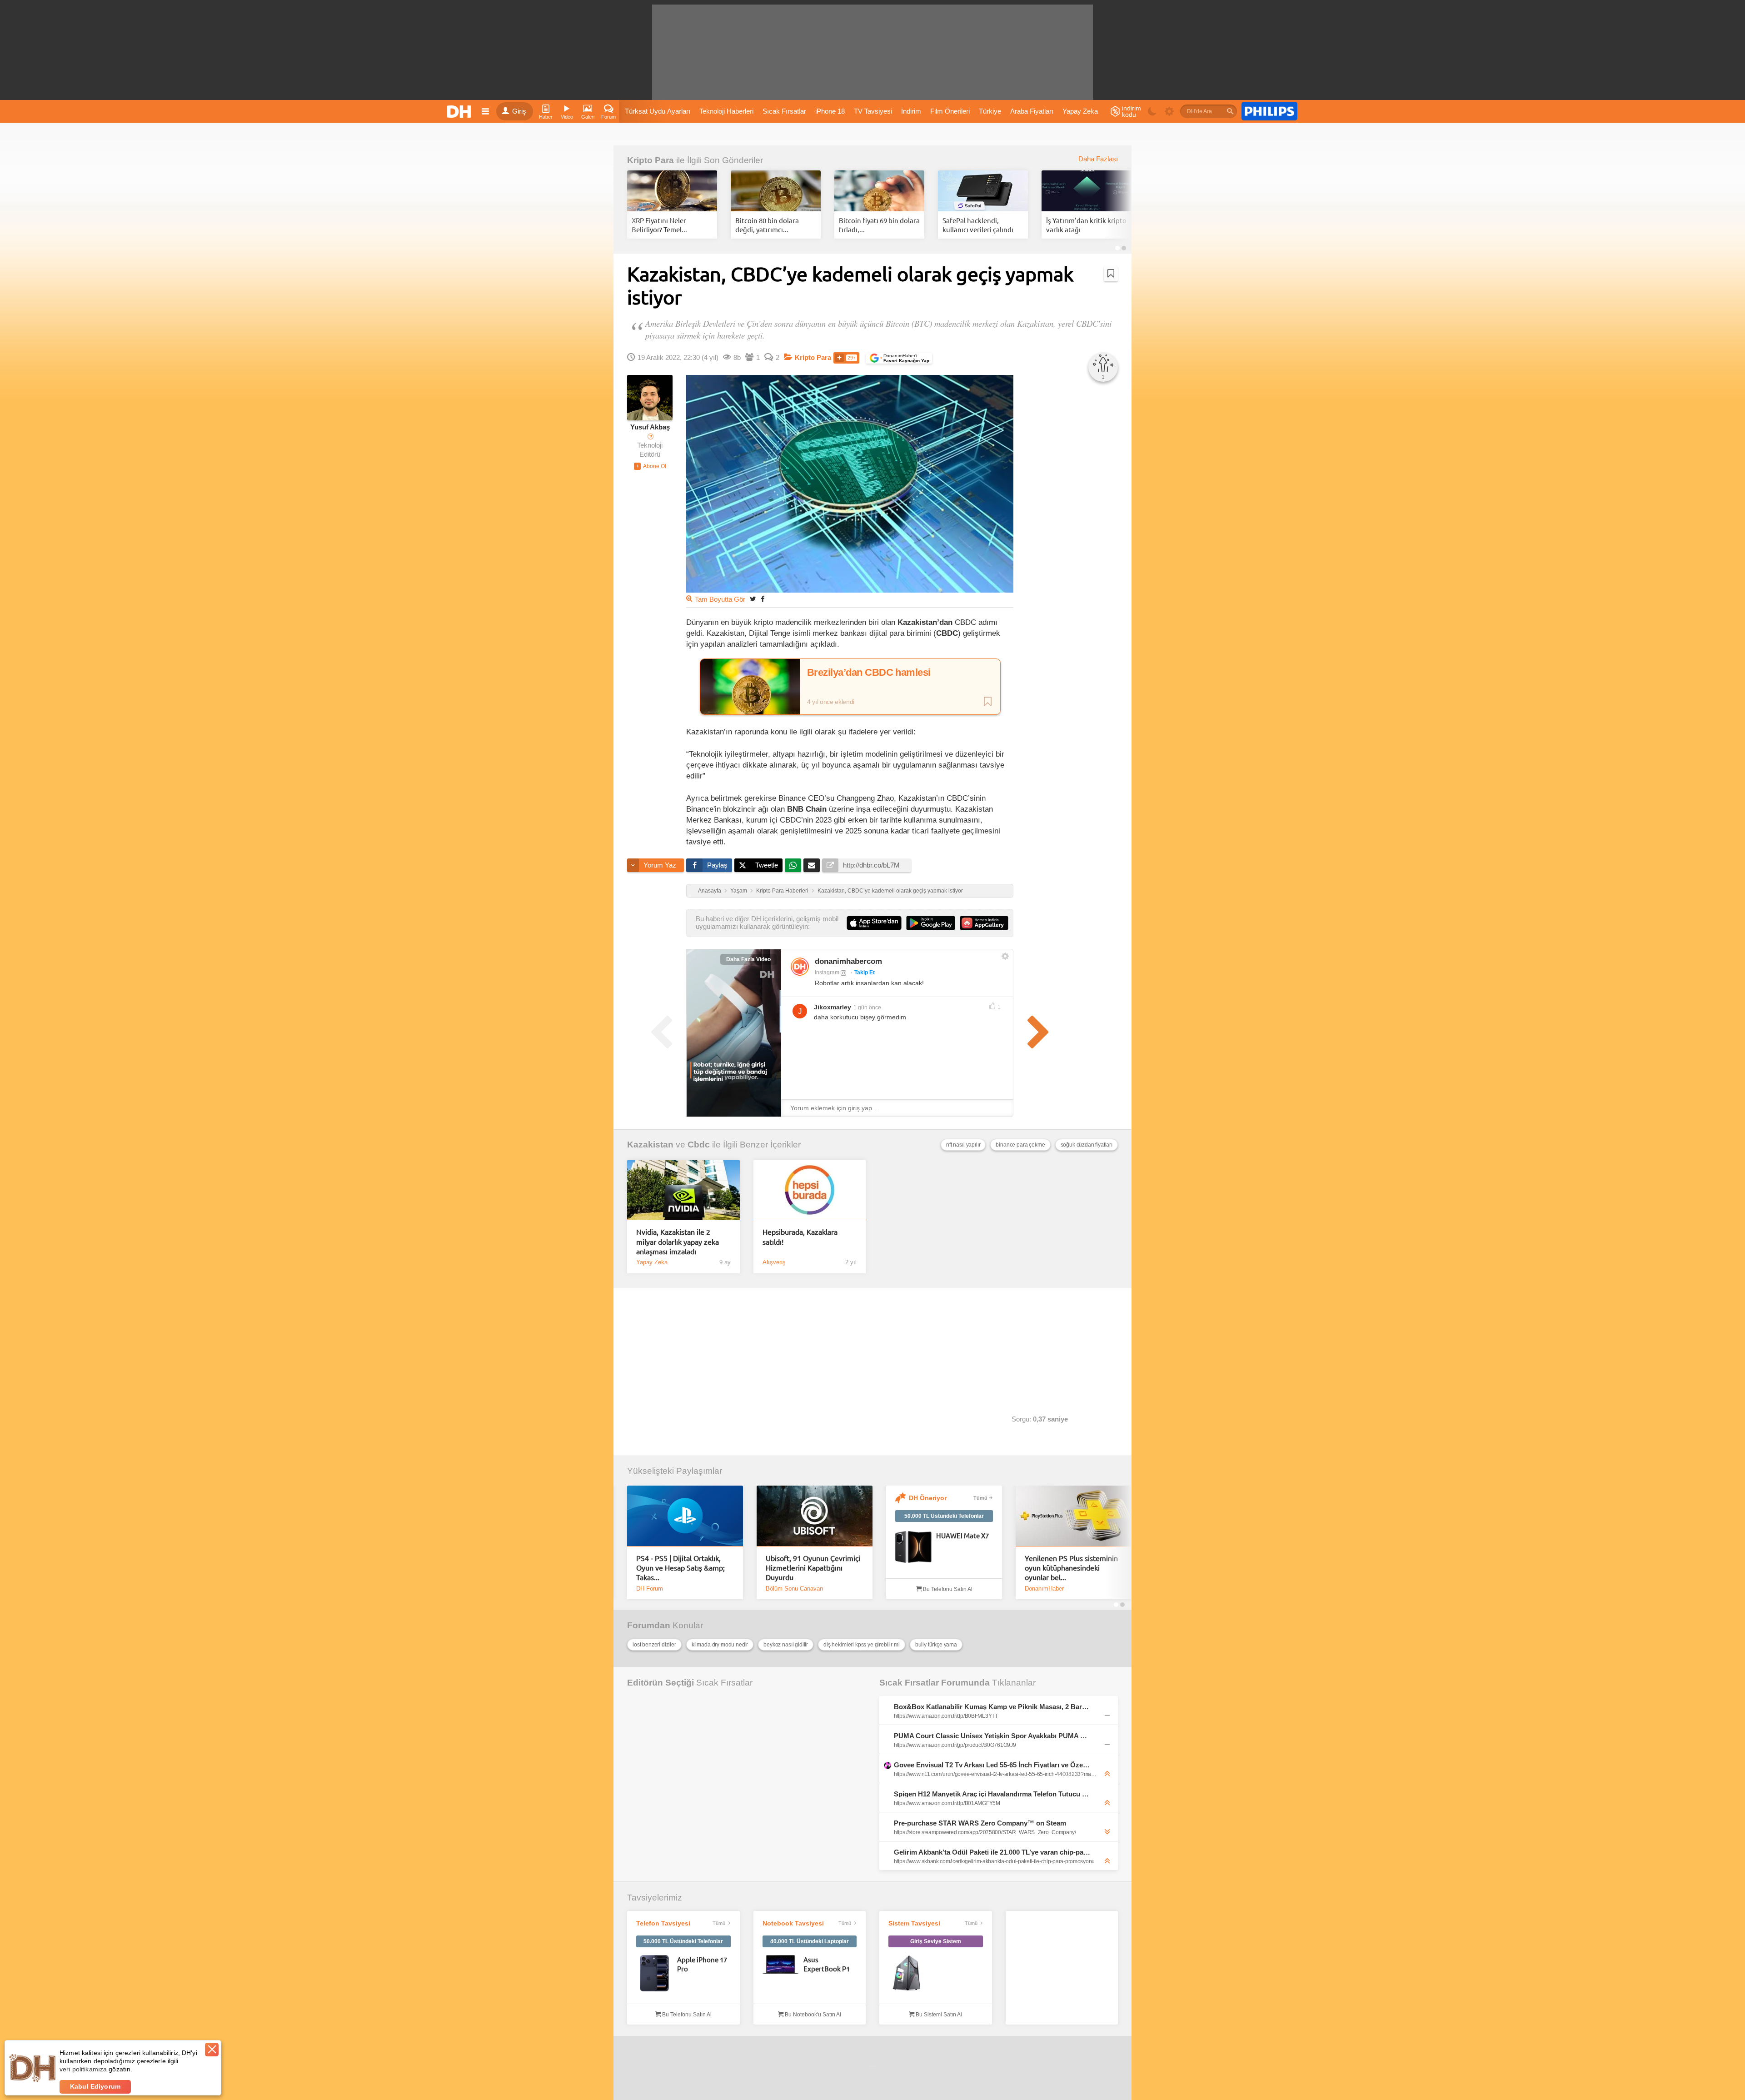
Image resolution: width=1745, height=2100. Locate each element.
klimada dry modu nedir (720, 1645)
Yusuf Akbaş (650, 427)
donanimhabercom (848, 961)
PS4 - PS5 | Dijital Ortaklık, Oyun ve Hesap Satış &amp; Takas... (681, 1568)
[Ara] (1230, 111)
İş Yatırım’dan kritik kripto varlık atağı (1086, 225)
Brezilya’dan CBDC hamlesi (869, 673)
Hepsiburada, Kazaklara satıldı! (800, 1236)
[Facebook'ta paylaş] (763, 599)
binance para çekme (1020, 1145)
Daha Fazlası (1098, 159)
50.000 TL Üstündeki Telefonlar (944, 1516)
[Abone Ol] (650, 466)
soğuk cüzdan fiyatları (1087, 1145)
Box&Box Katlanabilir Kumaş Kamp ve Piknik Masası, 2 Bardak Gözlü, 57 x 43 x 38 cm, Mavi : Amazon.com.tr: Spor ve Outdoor (992, 1707)
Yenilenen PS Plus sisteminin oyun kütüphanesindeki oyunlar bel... (1071, 1568)
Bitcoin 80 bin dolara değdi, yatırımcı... (767, 225)
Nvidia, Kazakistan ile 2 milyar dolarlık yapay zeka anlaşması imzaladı (678, 1241)
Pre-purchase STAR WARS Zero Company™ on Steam (980, 1823)
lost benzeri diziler (654, 1645)
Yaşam (739, 891)
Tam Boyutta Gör (720, 599)
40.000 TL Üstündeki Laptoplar (810, 1941)
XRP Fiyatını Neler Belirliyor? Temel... (659, 225)
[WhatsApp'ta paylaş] (793, 865)
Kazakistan (650, 1145)
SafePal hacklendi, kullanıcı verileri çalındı (978, 225)
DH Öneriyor (928, 1498)
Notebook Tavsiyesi (793, 1923)
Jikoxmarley (833, 1007)
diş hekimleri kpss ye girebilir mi (862, 1645)
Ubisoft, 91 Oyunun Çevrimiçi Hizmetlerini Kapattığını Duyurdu (813, 1568)
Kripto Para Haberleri (782, 891)
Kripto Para (651, 160)
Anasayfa (710, 891)
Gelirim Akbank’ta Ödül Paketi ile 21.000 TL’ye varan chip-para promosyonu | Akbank (992, 1852)
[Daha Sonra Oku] (1111, 274)
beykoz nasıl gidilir (786, 1645)
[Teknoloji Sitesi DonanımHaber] (460, 111)
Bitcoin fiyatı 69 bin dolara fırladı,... (879, 225)
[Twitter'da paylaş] (753, 599)
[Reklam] (1269, 111)
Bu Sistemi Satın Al (938, 2015)
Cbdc (699, 1145)
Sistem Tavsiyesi (914, 1923)
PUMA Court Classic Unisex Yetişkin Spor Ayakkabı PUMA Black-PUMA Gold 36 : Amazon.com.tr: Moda (992, 1736)
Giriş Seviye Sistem (936, 1941)
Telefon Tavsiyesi (663, 1923)
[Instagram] (800, 967)
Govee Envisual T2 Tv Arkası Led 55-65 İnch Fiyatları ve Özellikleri (992, 1765)
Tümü (980, 1498)
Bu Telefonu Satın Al (947, 1589)
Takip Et (865, 973)
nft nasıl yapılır (963, 1145)
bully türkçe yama (936, 1645)
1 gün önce (867, 1008)
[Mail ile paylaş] (812, 865)
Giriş (519, 111)
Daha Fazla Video (748, 959)
